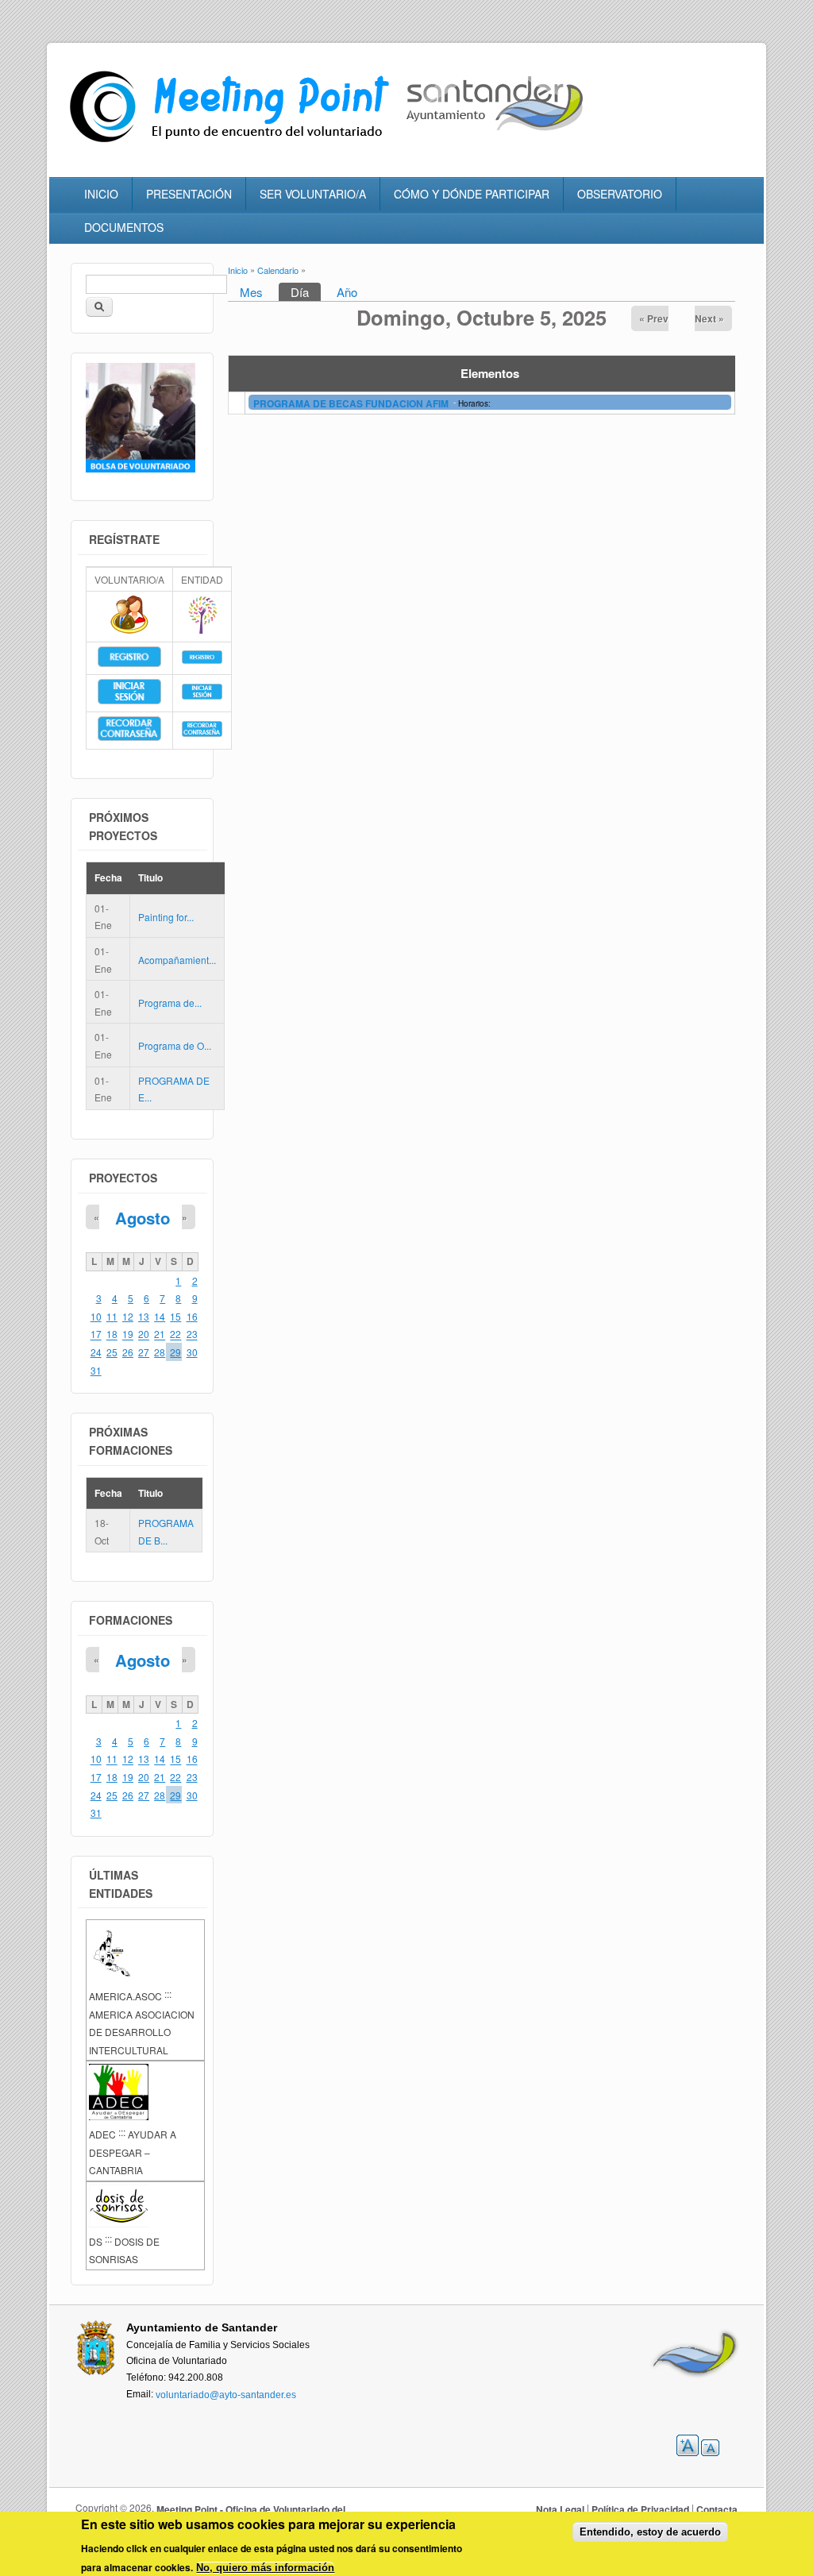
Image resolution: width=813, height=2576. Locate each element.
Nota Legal (560, 2509)
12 (128, 1316)
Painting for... (166, 917)
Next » (709, 318)
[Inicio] (233, 143)
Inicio (238, 270)
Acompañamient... (177, 960)
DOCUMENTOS (124, 227)
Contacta (717, 2509)
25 (112, 1352)
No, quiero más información (265, 2568)
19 (128, 1334)
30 (192, 1352)
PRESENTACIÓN (189, 194)
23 (192, 1334)
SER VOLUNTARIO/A (313, 194)
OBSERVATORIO (620, 194)
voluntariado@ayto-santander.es (226, 2394)
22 (175, 1334)
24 (96, 1352)
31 (96, 1370)
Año (347, 292)
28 (160, 1352)
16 (192, 1316)
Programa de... (170, 1003)
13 (144, 1316)
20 (144, 1334)
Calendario (278, 270)
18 (112, 1334)
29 (175, 1352)
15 (175, 1316)
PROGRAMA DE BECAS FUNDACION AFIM (352, 403)
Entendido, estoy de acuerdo (650, 2532)
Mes (251, 292)
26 (128, 1352)
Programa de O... (175, 1045)
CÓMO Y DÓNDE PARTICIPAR (472, 194)
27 (144, 1352)
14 (160, 1316)
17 (96, 1334)
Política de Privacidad (640, 2509)
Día (306, 292)
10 (96, 1316)
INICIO (101, 194)
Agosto (143, 1218)
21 (160, 1334)
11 (112, 1316)
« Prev (654, 318)
